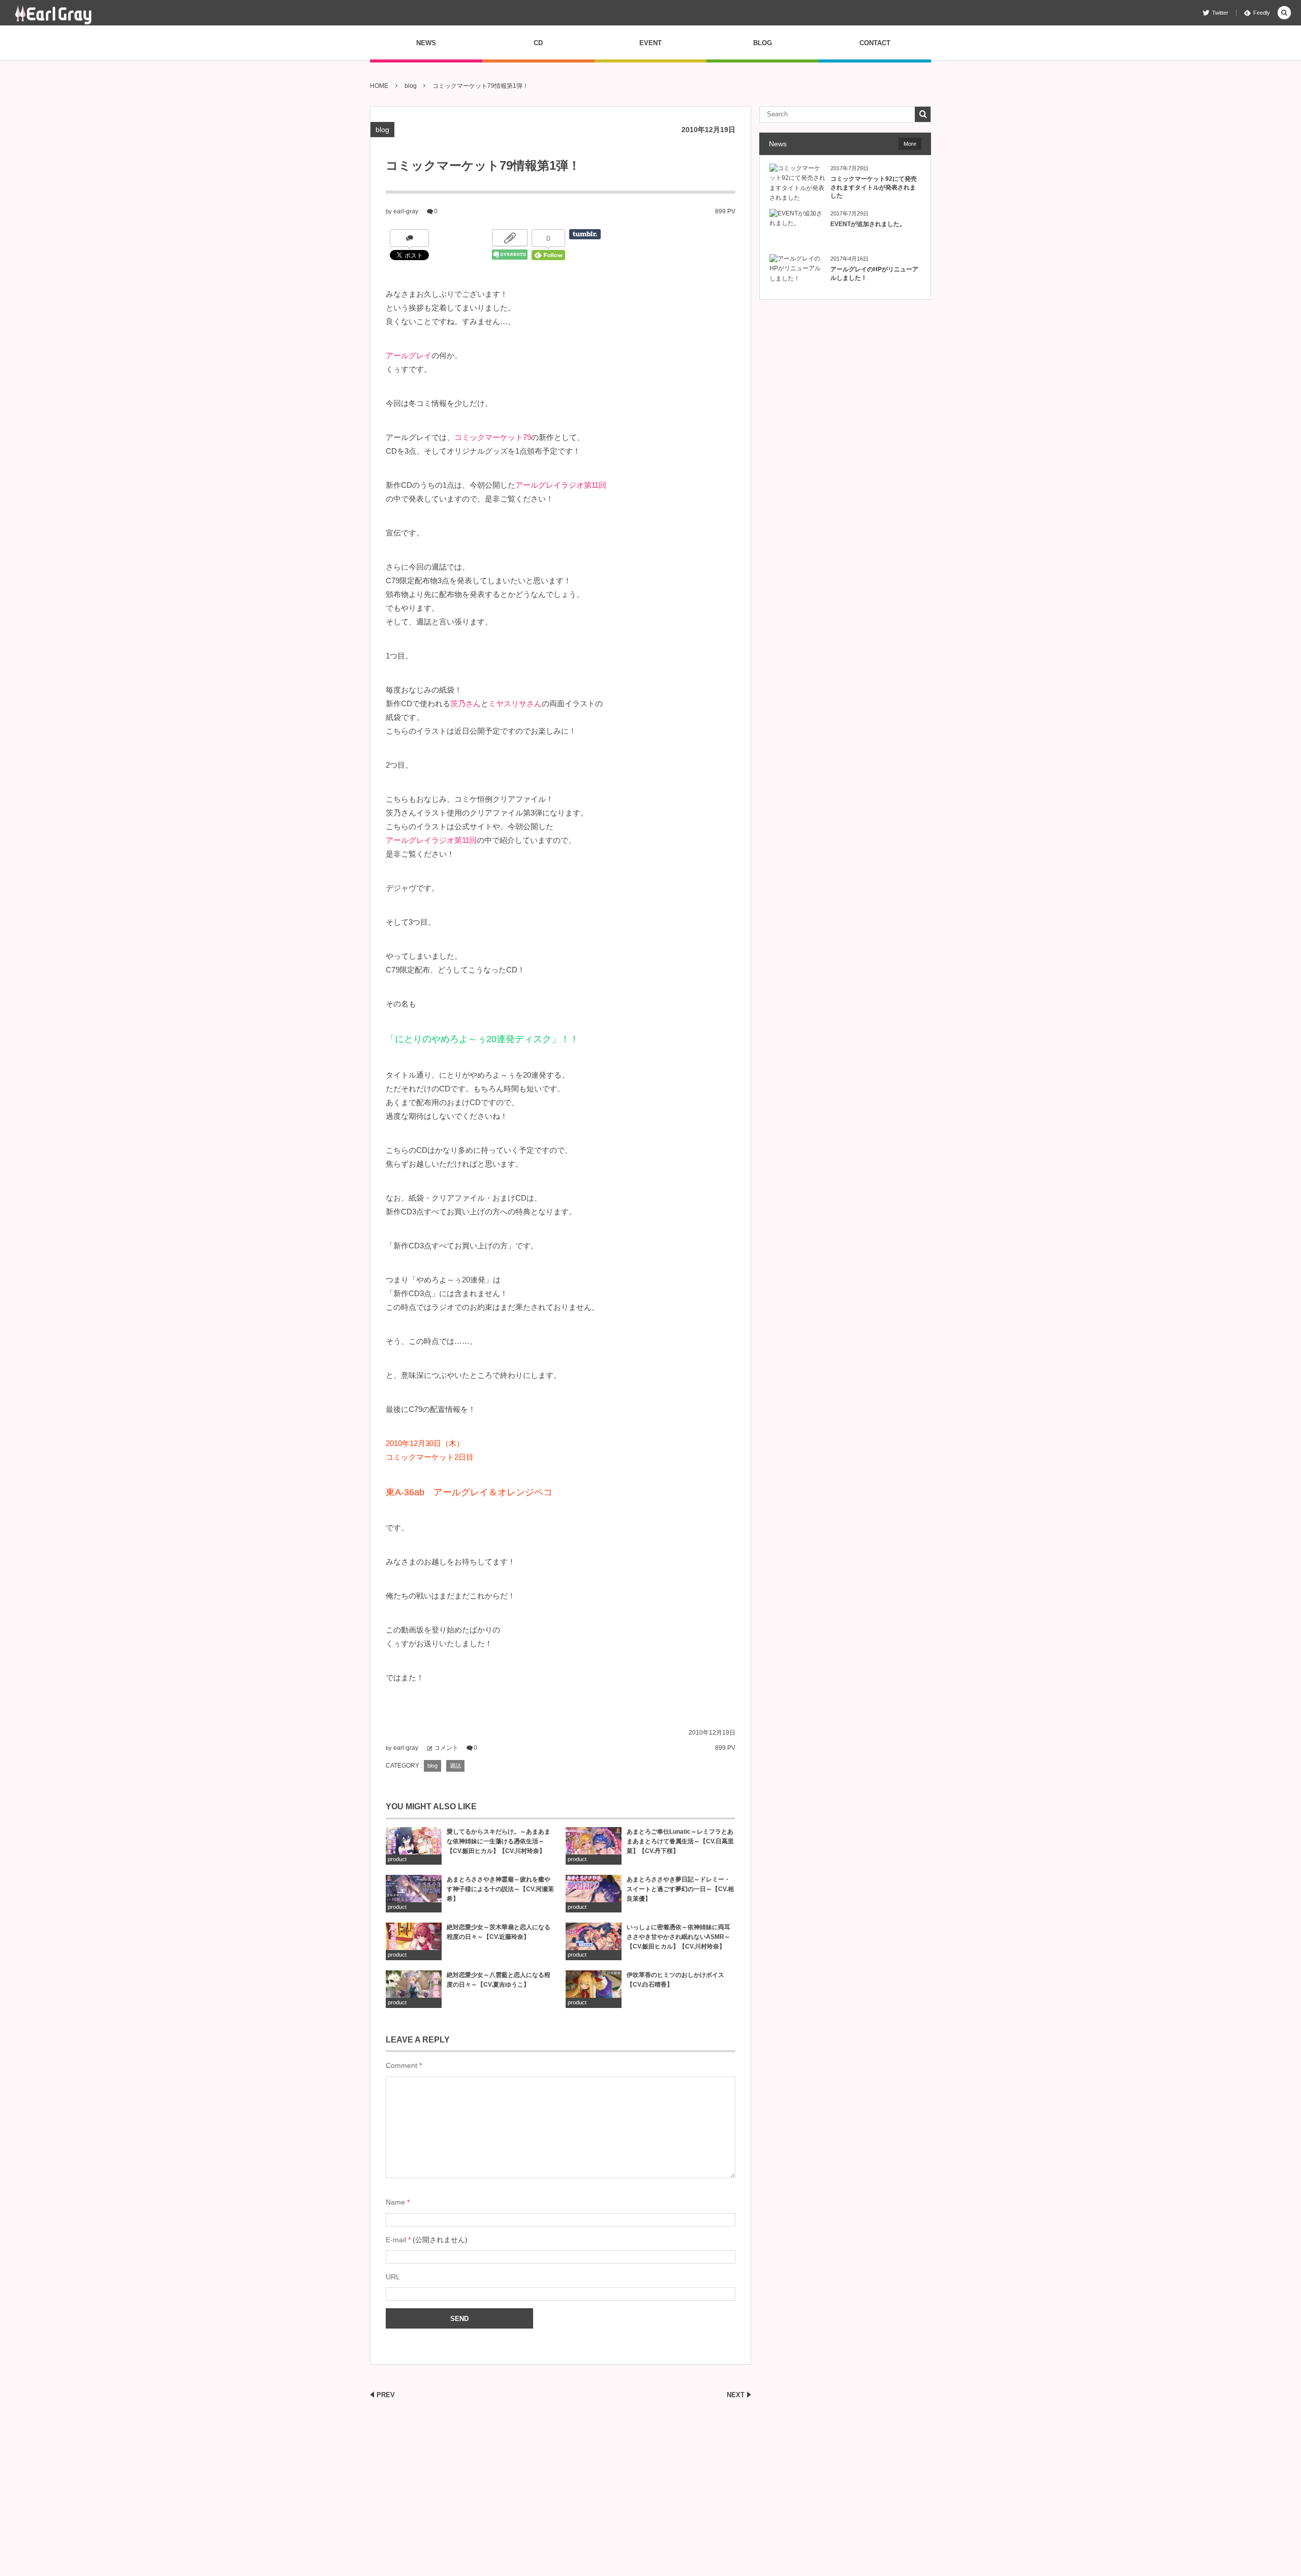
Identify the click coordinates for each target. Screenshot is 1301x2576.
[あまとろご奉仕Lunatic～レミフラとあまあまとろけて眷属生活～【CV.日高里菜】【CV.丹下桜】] (594, 1846)
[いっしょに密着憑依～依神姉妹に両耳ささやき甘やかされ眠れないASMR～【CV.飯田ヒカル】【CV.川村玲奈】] (594, 1941)
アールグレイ (409, 355)
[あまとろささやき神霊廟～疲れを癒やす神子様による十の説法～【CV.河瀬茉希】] (414, 1893)
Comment (401, 2065)
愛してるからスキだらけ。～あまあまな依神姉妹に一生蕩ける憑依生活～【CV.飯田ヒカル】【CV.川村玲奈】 (499, 1841)
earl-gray (406, 211)
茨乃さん (466, 703)
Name (395, 2202)
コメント (446, 1748)
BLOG (763, 43)
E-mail (396, 2240)
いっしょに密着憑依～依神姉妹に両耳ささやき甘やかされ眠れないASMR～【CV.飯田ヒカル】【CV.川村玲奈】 (678, 1937)
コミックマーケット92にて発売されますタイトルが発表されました (874, 187)
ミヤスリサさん (515, 703)
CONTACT (875, 43)
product (397, 1859)
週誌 (455, 1766)
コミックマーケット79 (493, 437)
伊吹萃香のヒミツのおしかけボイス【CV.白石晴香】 (675, 1980)
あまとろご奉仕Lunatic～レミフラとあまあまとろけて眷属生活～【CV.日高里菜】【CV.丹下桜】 (680, 1841)
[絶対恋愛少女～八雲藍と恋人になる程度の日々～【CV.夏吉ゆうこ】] (414, 1989)
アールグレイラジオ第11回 (561, 485)
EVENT (650, 43)
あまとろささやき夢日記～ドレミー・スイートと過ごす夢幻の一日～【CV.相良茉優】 (680, 1889)
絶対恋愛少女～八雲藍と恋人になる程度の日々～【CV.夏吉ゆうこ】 (499, 1980)
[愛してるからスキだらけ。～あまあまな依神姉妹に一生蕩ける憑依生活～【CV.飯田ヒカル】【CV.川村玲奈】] (414, 1846)
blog (382, 130)
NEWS (426, 43)
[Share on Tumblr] (585, 234)
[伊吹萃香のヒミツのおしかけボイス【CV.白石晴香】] (594, 1989)
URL (393, 2277)
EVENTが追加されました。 (868, 224)
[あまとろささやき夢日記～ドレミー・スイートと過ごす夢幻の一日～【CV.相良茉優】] (594, 1893)
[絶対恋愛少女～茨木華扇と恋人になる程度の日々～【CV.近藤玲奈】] (414, 1941)
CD (538, 43)
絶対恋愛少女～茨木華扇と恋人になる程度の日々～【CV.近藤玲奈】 (499, 1932)
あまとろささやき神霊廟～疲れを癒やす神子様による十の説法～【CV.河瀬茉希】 (500, 1889)
